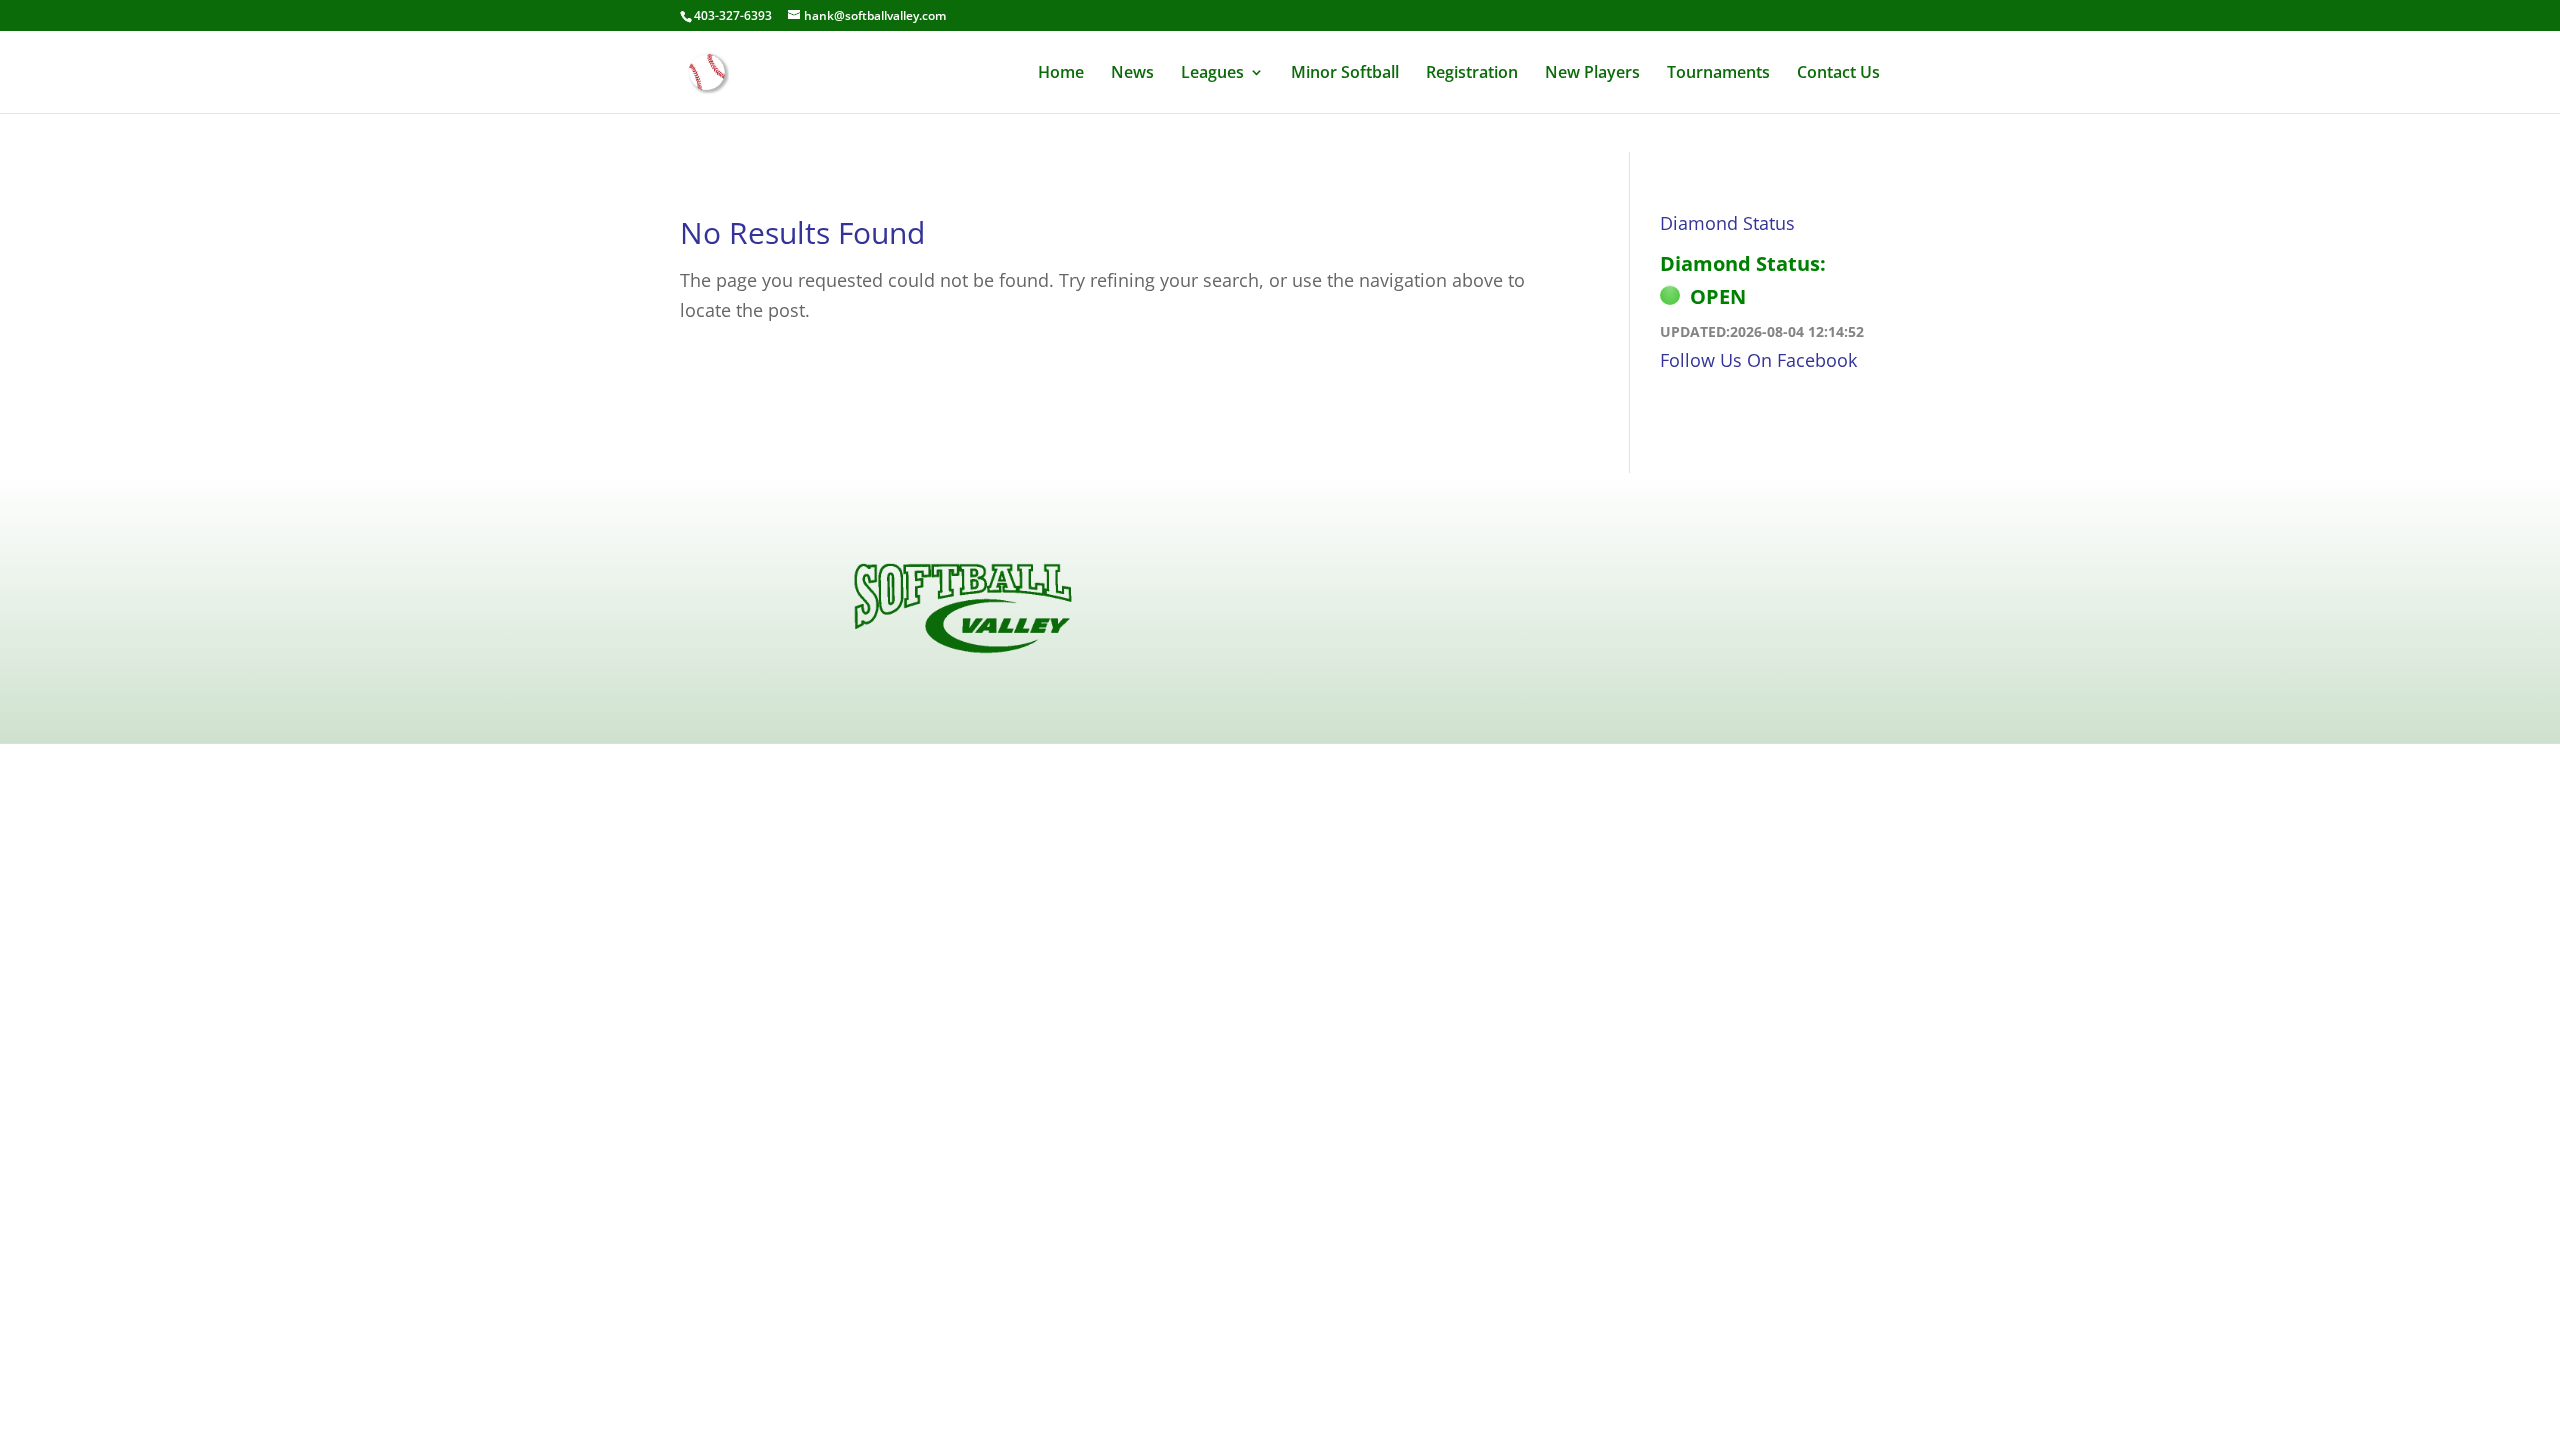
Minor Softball (1345, 74)
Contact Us (1838, 74)
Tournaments (1718, 74)
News (1132, 74)
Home (1061, 74)
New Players (1592, 74)
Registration (1472, 74)
